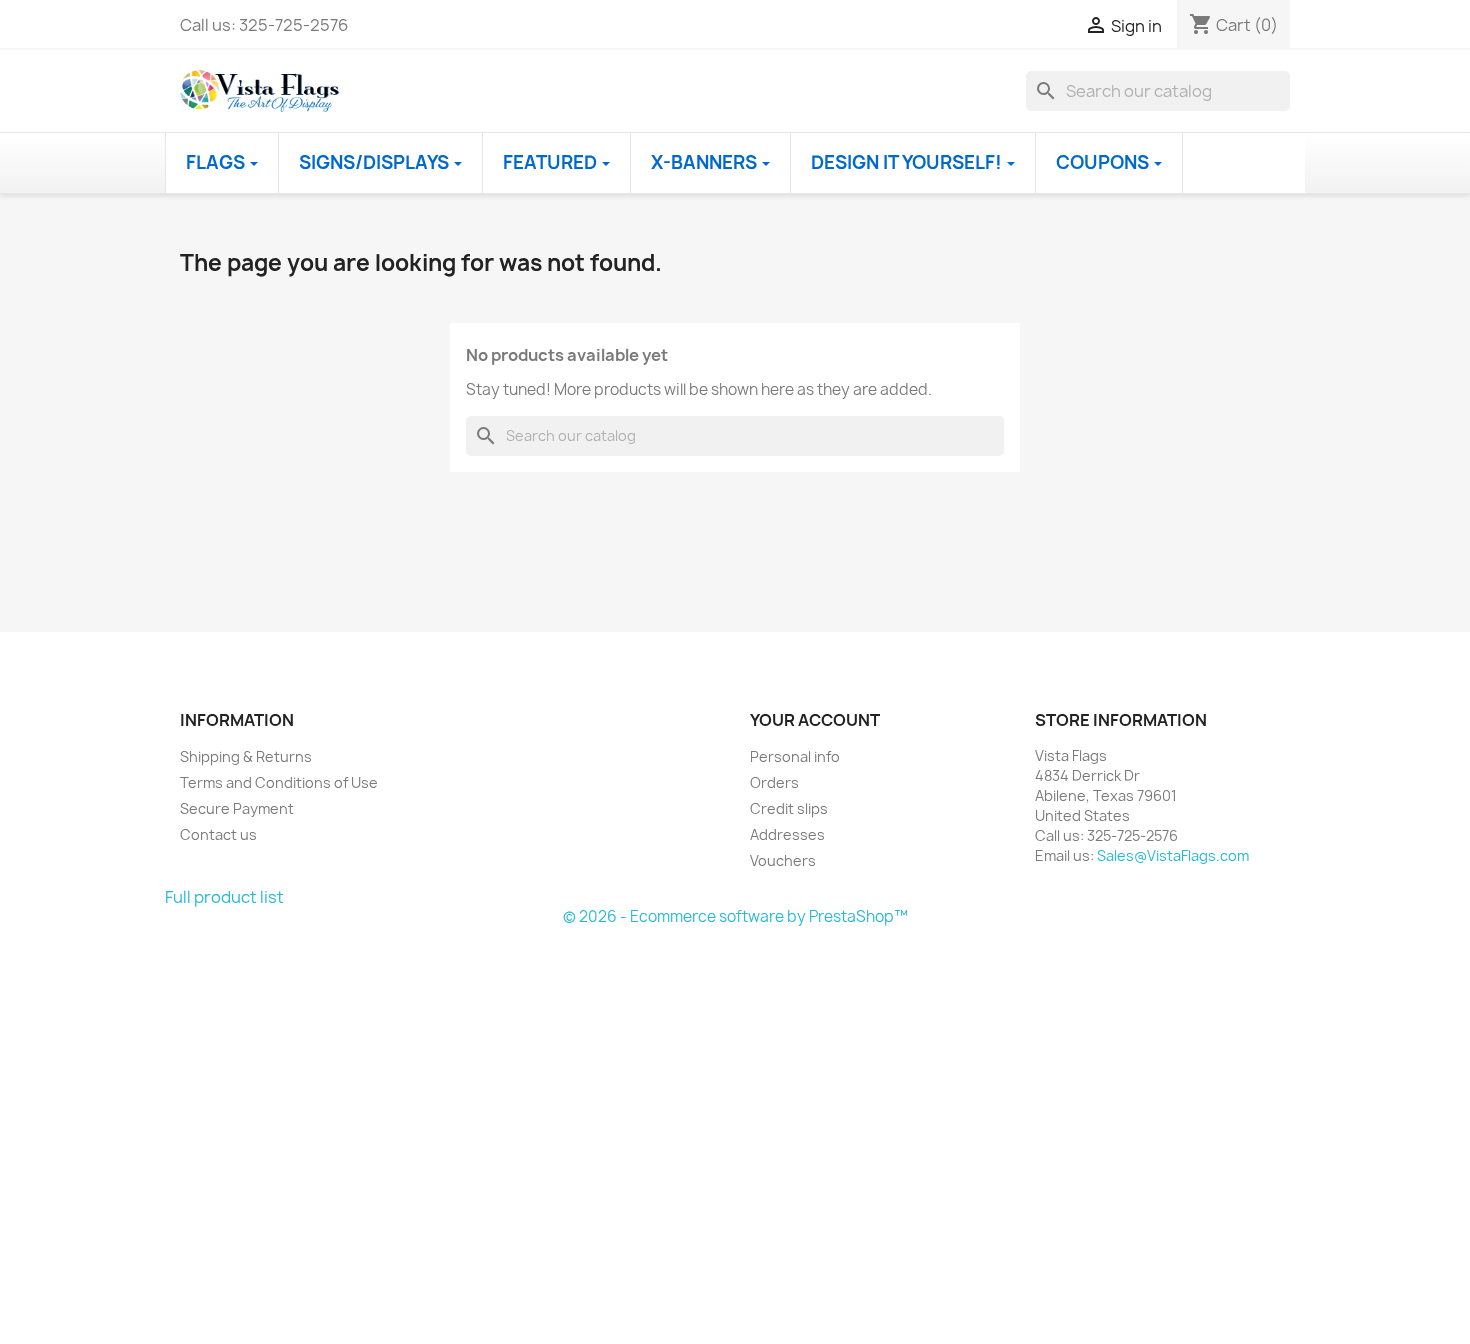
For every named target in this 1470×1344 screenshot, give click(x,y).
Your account (815, 720)
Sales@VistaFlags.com (1173, 855)
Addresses (787, 834)
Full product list (224, 897)
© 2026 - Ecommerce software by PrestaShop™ (735, 916)
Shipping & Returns (246, 756)
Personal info (795, 756)
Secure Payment (237, 808)
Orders (774, 782)
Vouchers (783, 860)
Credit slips (789, 808)
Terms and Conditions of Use (279, 782)
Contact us (218, 834)
